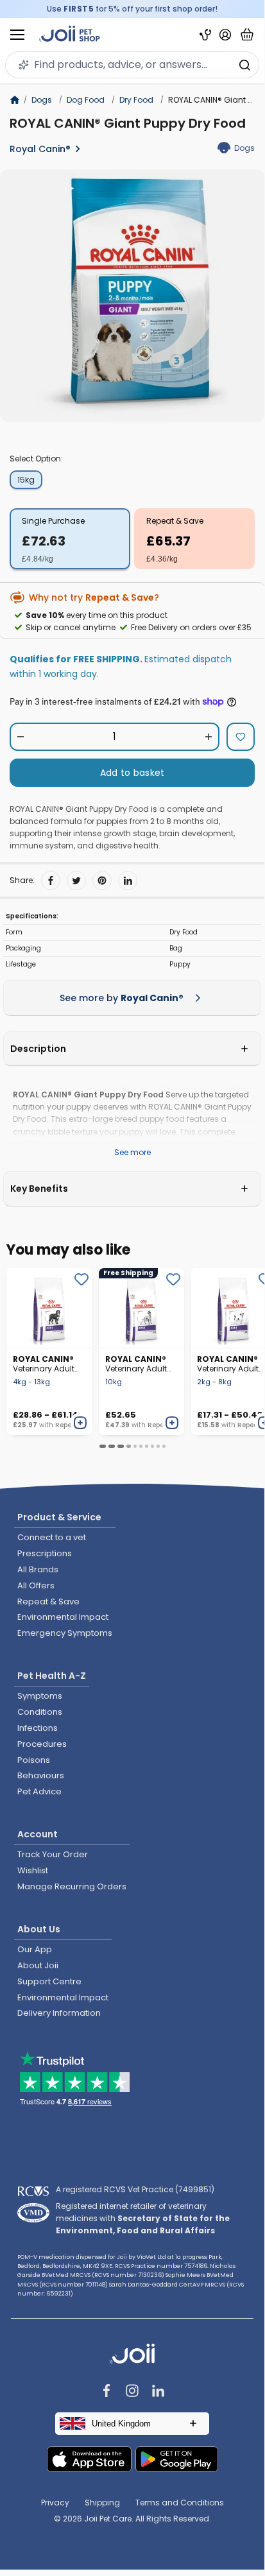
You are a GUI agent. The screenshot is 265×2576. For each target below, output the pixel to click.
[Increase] (208, 737)
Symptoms (40, 1696)
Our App (35, 1949)
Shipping (102, 2503)
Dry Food (136, 100)
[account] (225, 35)
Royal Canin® (40, 149)
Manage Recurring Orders (72, 1886)
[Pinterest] (102, 880)
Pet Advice (39, 1791)
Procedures (42, 1744)
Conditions (40, 1712)
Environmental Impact (63, 1617)
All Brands (38, 1569)
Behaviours (41, 1775)
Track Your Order (53, 1854)
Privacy (55, 2503)
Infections (38, 1728)
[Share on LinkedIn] (128, 880)
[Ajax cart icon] (247, 35)
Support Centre (49, 1981)
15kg (26, 480)
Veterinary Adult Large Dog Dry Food (44, 1364)
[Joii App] (205, 35)
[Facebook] (51, 880)
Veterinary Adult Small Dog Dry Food (228, 1364)
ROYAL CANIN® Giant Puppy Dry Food (128, 123)
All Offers (36, 1585)
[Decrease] (21, 737)
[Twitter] (76, 880)
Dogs (42, 100)
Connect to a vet (52, 1537)
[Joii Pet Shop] (70, 35)
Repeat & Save (175, 521)
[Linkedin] (158, 2392)
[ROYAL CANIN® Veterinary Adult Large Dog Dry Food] (49, 1308)
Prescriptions (45, 1553)
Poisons (34, 1760)
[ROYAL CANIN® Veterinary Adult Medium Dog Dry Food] (142, 1308)
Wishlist (33, 1870)
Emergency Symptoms (65, 1633)
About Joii (38, 1965)
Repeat (67, 1425)
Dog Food (86, 100)
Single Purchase (53, 521)
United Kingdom (121, 2424)
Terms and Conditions (180, 2503)
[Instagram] (132, 2392)
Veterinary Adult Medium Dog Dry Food (137, 1364)
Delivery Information (59, 2013)
